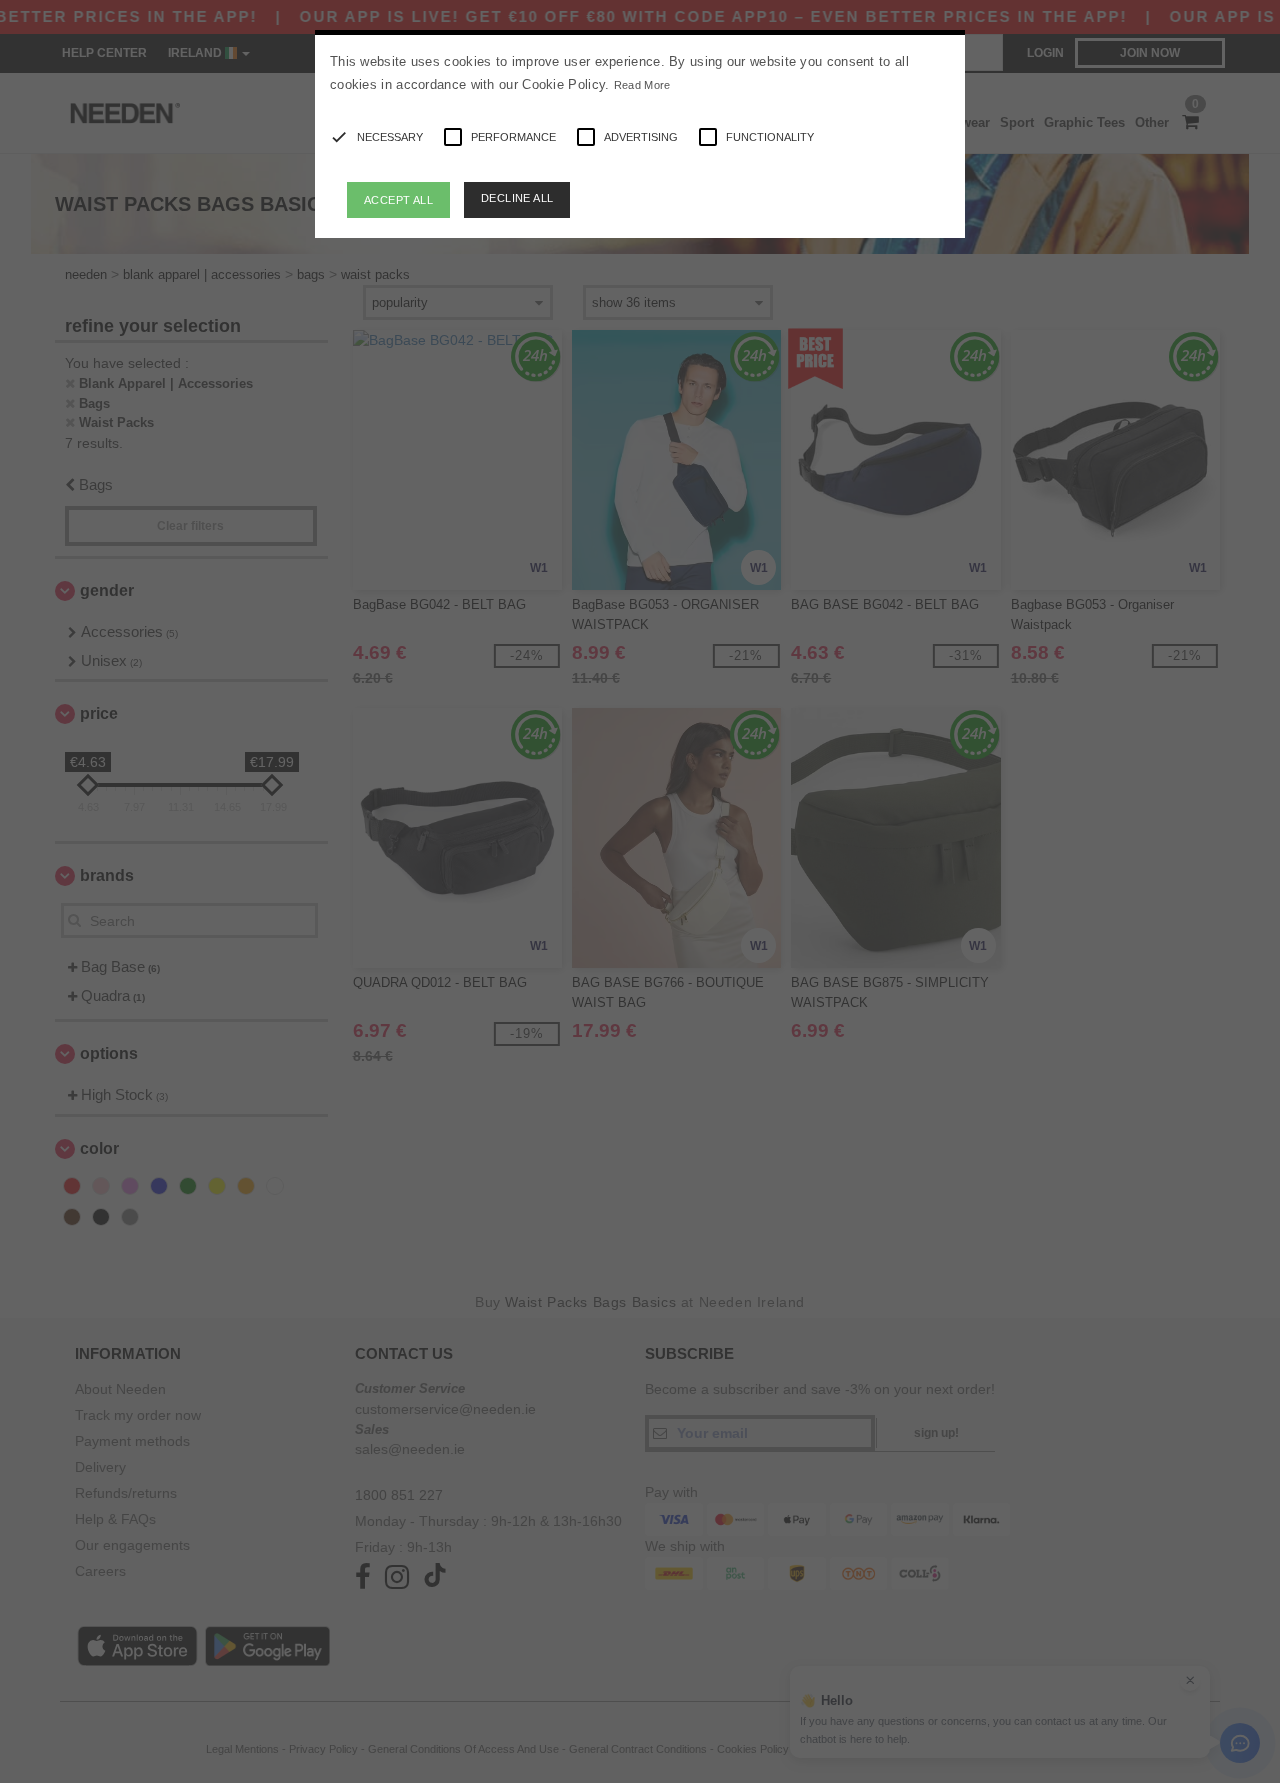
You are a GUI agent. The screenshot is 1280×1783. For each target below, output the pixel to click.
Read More (642, 85)
